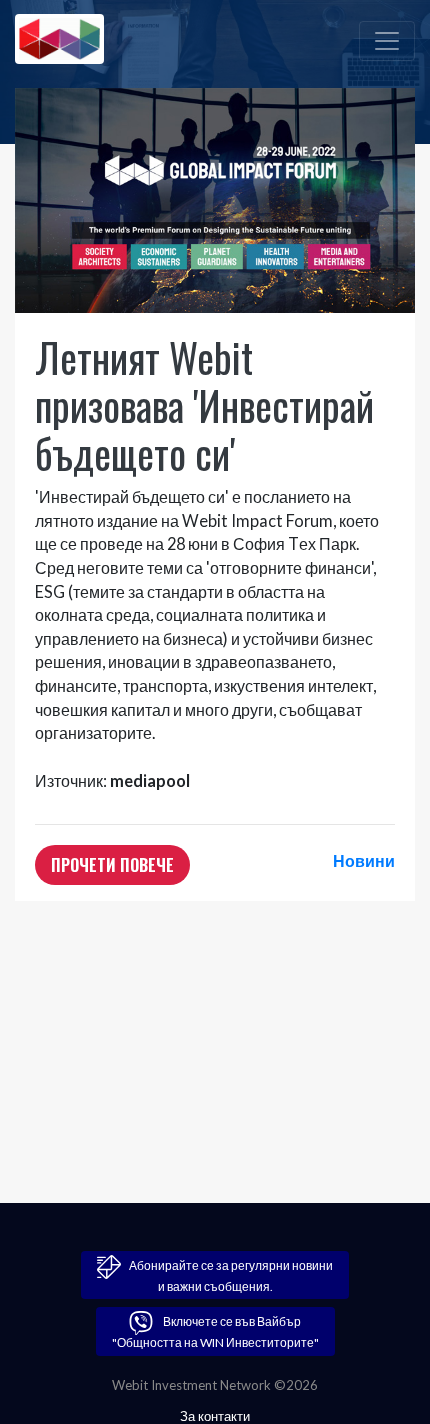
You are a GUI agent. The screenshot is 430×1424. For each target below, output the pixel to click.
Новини (364, 860)
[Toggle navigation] (387, 41)
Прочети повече (112, 865)
